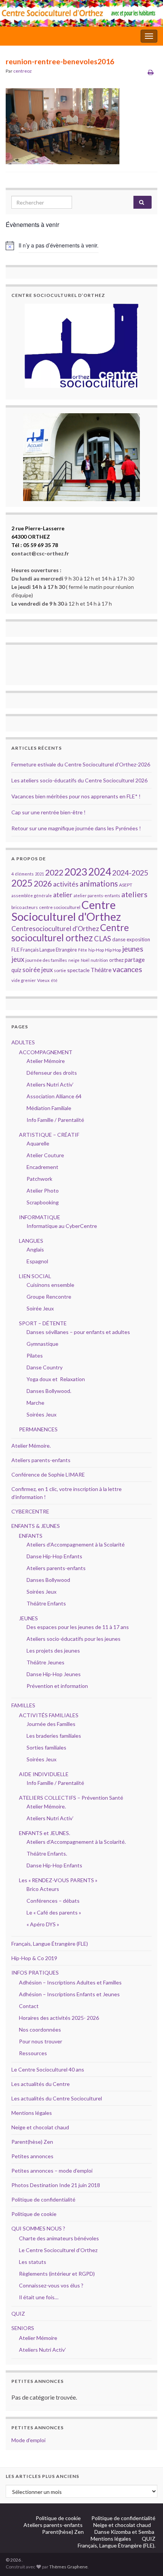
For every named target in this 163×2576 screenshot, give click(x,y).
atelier (63, 895)
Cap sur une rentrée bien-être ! (49, 812)
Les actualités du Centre (41, 2084)
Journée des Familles (51, 1724)
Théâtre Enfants (46, 1603)
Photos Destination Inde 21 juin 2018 (56, 2185)
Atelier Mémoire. (31, 1446)
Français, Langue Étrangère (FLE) (50, 1944)
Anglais (35, 1249)
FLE (15, 949)
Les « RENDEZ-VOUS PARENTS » (58, 1880)
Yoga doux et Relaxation (56, 1379)
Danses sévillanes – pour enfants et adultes (78, 1332)
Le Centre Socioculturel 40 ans (48, 2069)
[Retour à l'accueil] (81, 13)
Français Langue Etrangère (49, 950)
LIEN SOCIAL (35, 1276)
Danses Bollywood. (49, 1391)
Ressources (33, 2053)
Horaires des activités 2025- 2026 (59, 2018)
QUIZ (18, 2313)
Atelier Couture (45, 1155)
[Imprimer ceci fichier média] (151, 72)
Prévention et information (57, 1686)
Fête (83, 950)
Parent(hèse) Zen (32, 2142)
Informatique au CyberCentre (62, 1226)
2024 (100, 872)
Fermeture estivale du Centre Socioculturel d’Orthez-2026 (81, 764)
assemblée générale (32, 895)
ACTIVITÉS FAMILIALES (49, 1715)
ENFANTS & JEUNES (36, 1526)
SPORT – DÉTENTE (43, 1323)
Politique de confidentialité (43, 2199)
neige (74, 960)
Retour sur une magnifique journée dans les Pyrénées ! (76, 828)
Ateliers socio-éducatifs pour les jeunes (74, 1639)
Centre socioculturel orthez (70, 933)
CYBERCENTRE (30, 1511)
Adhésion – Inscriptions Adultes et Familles (70, 1982)
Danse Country (45, 1367)
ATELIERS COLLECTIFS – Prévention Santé (71, 1798)
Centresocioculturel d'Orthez (55, 929)
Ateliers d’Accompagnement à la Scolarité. (76, 1842)
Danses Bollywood (48, 1580)
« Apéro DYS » (43, 1924)
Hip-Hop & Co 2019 (34, 1958)
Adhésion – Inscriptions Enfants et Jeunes (69, 1994)
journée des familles (46, 960)
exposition (138, 939)
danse (119, 940)
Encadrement (42, 1167)
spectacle (78, 970)
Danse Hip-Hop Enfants (54, 1556)
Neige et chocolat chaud (42, 2127)
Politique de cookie (34, 2214)
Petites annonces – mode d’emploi (52, 2171)
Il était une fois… (39, 2297)
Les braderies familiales (54, 1736)
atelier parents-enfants (97, 895)
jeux (18, 959)
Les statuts (33, 2262)
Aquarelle (38, 1143)
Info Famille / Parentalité (55, 1120)
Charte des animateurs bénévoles (59, 2238)
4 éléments (23, 874)
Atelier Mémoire (46, 1061)
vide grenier (24, 980)
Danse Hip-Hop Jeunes (54, 1674)
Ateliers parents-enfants (41, 1460)
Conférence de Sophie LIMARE (48, 1474)
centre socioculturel (60, 907)
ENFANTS (31, 1536)
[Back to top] (146, 2559)
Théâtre (101, 970)
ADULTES (23, 1042)
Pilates (35, 1355)
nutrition (99, 960)
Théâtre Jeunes (45, 1662)
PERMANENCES (38, 1429)
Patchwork (39, 1179)
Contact (29, 2006)
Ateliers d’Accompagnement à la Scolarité (76, 1544)
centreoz (23, 71)
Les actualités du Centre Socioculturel (57, 2098)
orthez (116, 960)
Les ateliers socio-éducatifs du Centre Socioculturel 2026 (79, 780)
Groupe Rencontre (49, 1297)
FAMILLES (23, 1705)
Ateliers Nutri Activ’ (50, 1084)
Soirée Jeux (40, 1308)
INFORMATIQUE (40, 1217)
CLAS (103, 939)
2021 (39, 874)
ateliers (134, 894)
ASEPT (126, 885)
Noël (85, 960)
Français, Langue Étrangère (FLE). (117, 2545)
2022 (54, 872)
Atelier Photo (43, 1190)
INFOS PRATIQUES (35, 1972)
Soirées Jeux (42, 1414)
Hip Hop (113, 950)
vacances (127, 969)
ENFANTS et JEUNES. (45, 1833)
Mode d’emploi (28, 2440)
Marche (35, 1403)
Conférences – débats (53, 1901)
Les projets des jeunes (53, 1650)
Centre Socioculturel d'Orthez (66, 910)
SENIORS (23, 2328)
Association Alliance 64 (54, 1096)
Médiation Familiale (49, 1108)
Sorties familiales (46, 1747)
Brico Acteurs (43, 1889)
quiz (16, 970)
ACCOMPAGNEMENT (46, 1052)
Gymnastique (42, 1344)
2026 (43, 884)
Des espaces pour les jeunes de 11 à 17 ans (78, 1627)
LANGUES (31, 1241)
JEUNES (28, 1618)
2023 (76, 872)
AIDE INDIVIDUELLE (44, 1774)
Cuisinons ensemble (50, 1285)
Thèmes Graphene (68, 2567)
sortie (60, 970)
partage (135, 960)
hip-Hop (96, 950)
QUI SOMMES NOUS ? (38, 2228)
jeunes (133, 949)
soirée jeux (38, 970)
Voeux (43, 980)
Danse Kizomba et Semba (125, 2532)
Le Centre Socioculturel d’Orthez (58, 2250)
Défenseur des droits (52, 1073)
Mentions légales (32, 2113)
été (54, 980)
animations (99, 883)
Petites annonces (32, 2156)
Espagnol (37, 1261)
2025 (22, 883)
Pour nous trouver (41, 2041)
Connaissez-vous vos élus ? (51, 2285)
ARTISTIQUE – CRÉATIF (49, 1135)
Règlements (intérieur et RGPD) (57, 2274)
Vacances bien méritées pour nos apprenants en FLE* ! (76, 796)
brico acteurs (25, 907)
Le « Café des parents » (54, 1912)
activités (66, 884)
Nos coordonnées (40, 2030)
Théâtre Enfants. (47, 1853)
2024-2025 (130, 873)
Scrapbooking (43, 1202)
